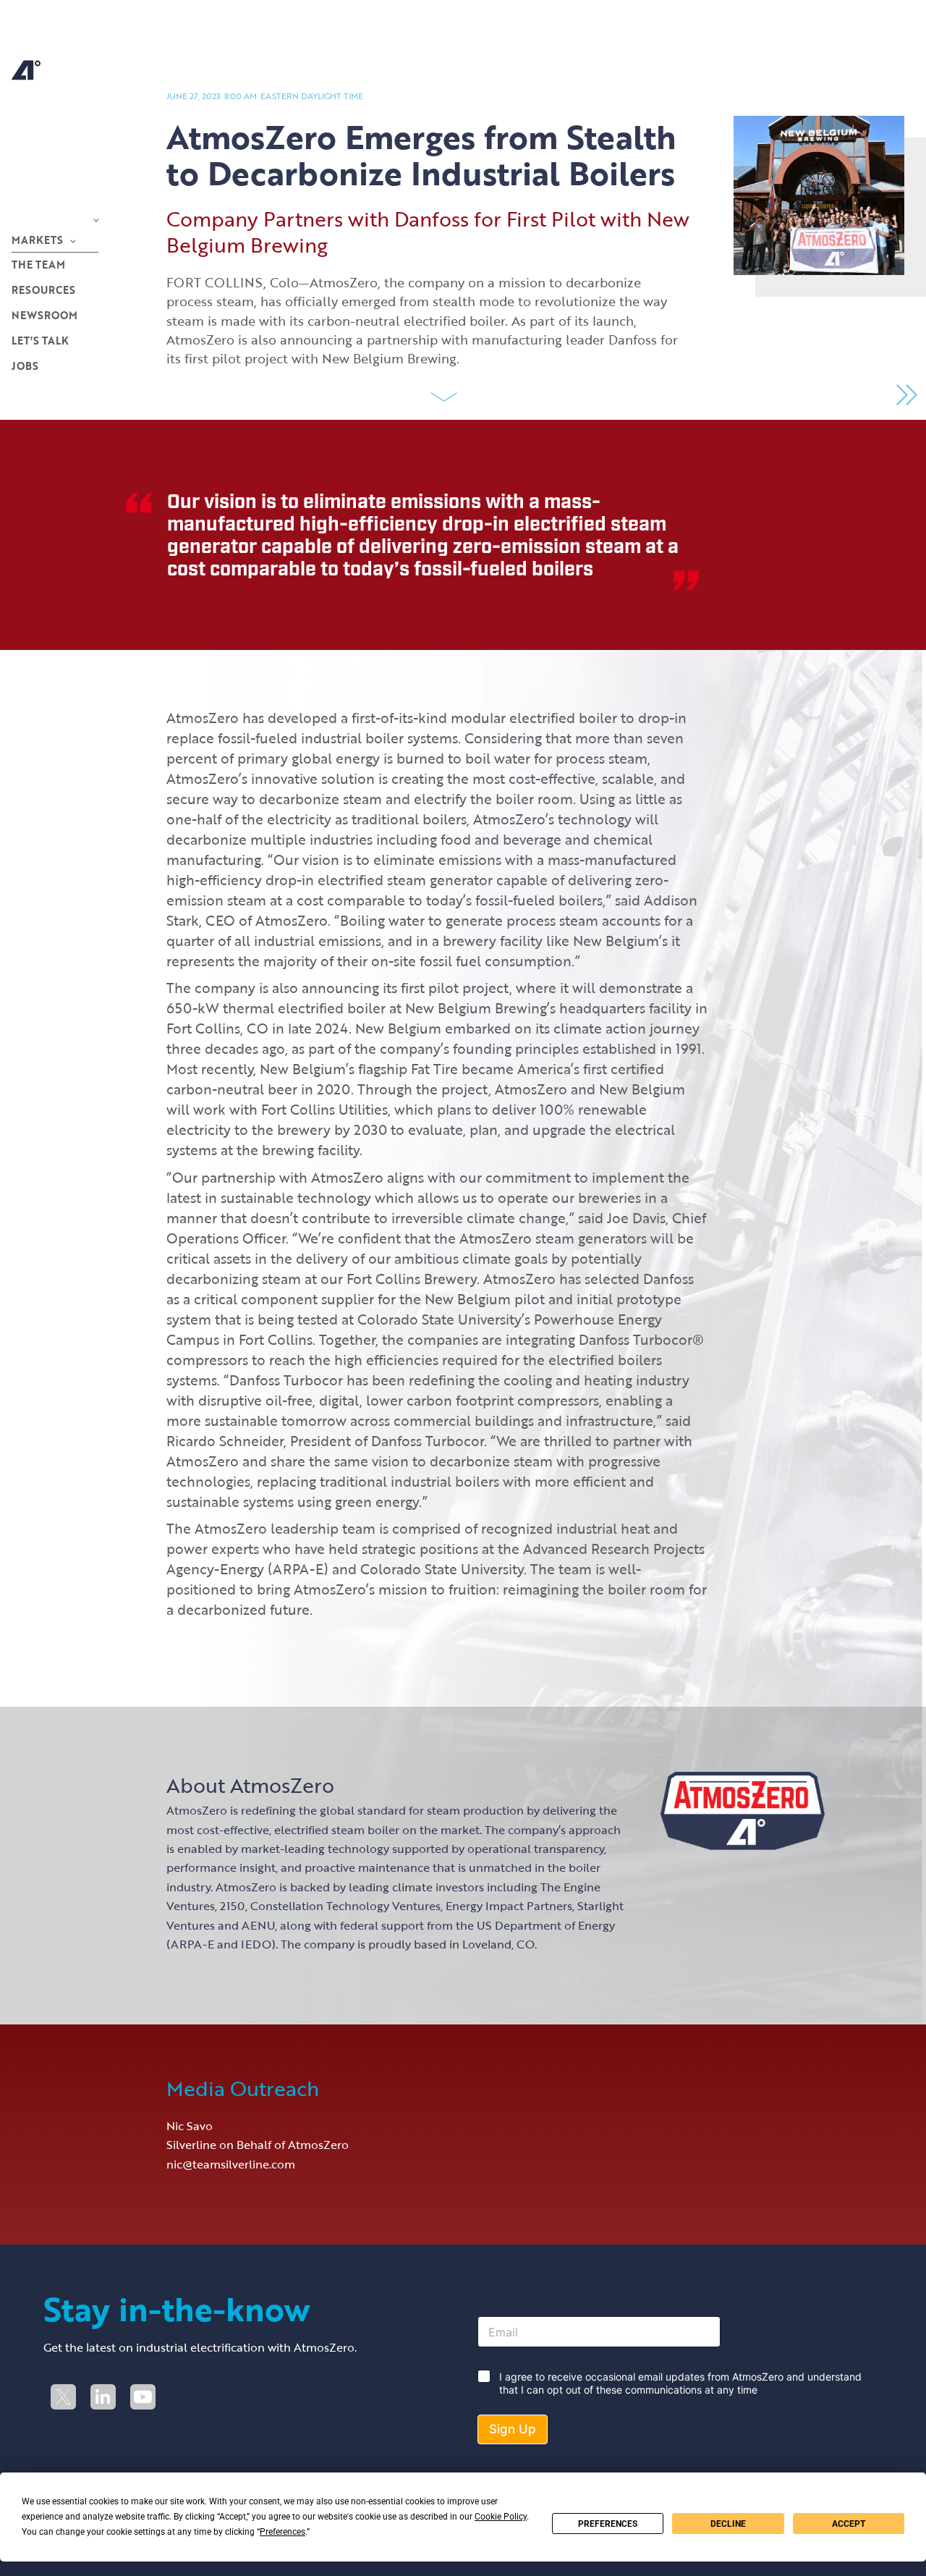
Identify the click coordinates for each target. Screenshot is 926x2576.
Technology (49, 219)
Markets (37, 240)
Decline (728, 2524)
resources (43, 290)
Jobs (25, 366)
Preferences (608, 2524)
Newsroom (44, 315)
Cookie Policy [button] (501, 2517)
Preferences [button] (283, 2532)
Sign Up (513, 2429)
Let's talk (40, 341)
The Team (38, 265)
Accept (849, 2524)
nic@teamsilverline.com (231, 2164)
